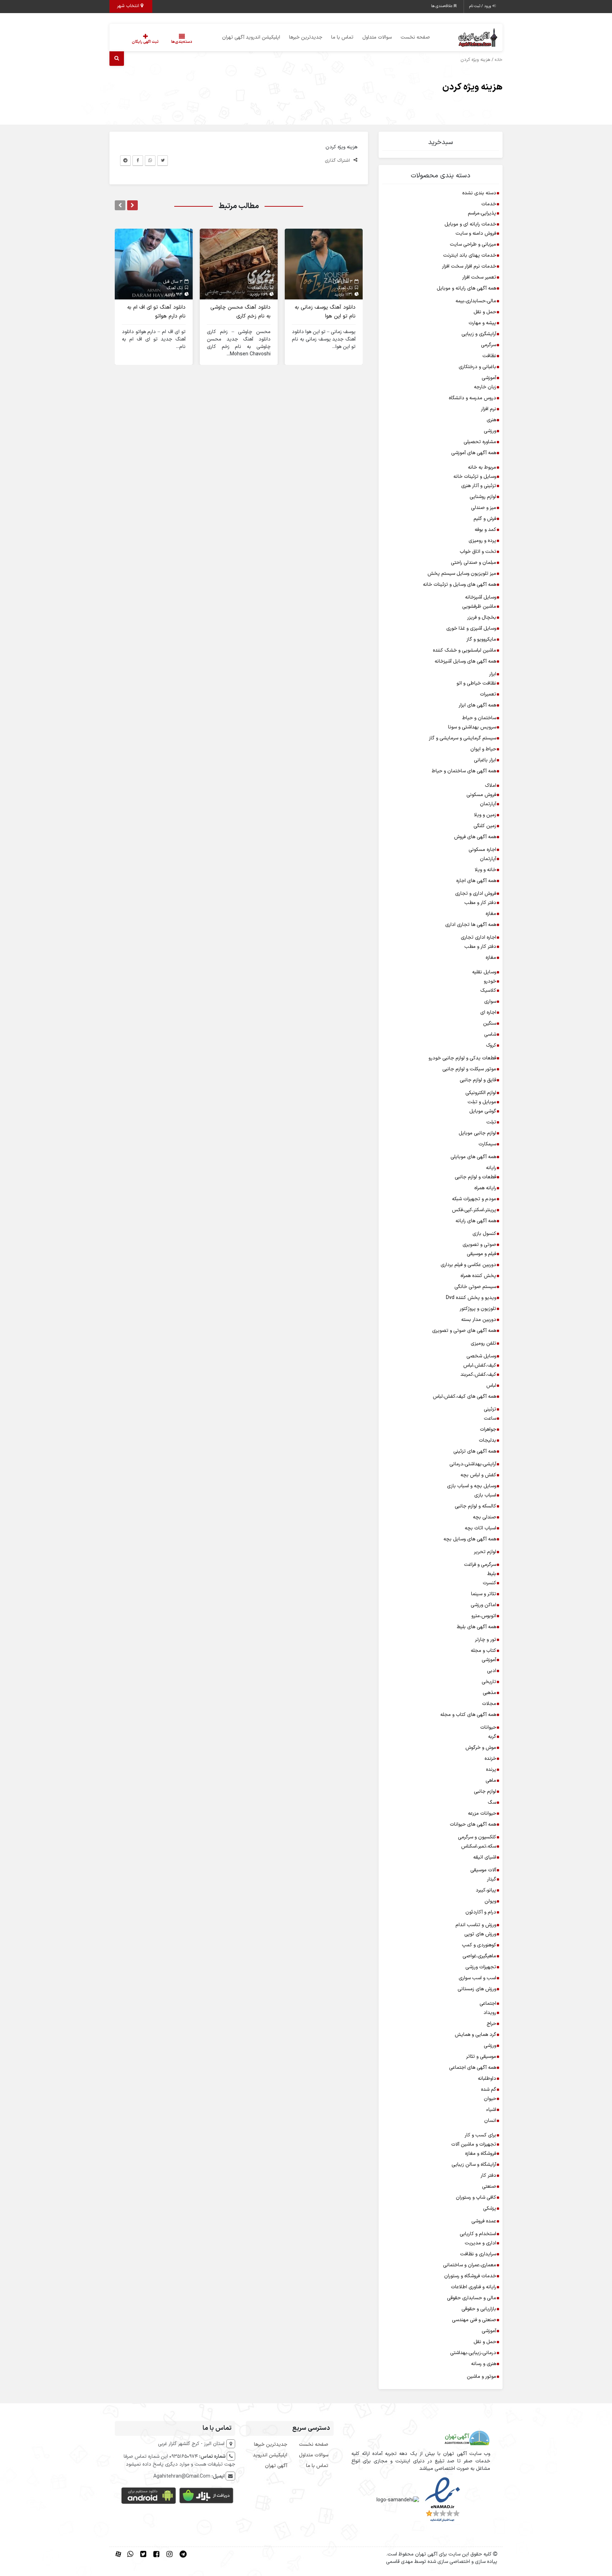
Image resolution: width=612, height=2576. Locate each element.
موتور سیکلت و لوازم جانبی (469, 1069)
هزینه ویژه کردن (472, 87)
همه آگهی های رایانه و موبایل (466, 288)
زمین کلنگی (485, 826)
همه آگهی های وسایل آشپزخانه (465, 661)
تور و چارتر (486, 1640)
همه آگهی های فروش (475, 837)
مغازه (491, 914)
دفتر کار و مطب (480, 903)
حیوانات (488, 1727)
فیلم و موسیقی (481, 1254)
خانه (499, 60)
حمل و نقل (485, 312)
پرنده (491, 1770)
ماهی (491, 1781)
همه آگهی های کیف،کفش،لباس (464, 1396)
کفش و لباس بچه (478, 1475)
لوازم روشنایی (483, 497)
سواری (490, 1001)
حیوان (490, 2099)
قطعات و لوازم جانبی (475, 1177)
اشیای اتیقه (485, 1857)
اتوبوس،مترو (484, 1616)
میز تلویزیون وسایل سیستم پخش (462, 574)
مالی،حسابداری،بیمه (476, 301)
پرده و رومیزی (482, 541)
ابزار (493, 674)
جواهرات (488, 1429)
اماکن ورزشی (483, 1605)
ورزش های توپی (480, 1934)
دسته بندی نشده (479, 193)
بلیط (492, 1574)
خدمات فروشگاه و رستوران (470, 2276)
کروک (491, 1045)
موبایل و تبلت (482, 1102)
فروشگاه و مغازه (481, 2154)
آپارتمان (488, 804)
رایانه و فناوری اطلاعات (474, 2287)
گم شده (489, 2090)
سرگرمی (489, 345)
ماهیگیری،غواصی (479, 1956)
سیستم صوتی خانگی (475, 1287)
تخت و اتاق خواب (478, 552)
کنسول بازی (484, 1234)
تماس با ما (342, 37)
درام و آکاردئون (481, 1912)
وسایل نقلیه (484, 972)
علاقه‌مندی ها (442, 6)
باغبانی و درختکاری (477, 367)
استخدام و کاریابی (478, 2234)
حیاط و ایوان (483, 749)
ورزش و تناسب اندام (476, 1925)
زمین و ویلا (485, 815)
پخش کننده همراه (478, 1276)
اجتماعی (488, 2003)
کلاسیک (488, 991)
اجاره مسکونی (482, 850)
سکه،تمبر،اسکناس (479, 1846)
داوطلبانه (487, 2079)
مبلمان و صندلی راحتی (474, 563)
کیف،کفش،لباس (480, 1365)
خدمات (489, 204)
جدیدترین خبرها (306, 37)
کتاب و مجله (483, 1651)
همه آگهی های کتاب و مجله (468, 1715)
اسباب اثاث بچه (480, 1528)
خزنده (490, 1759)
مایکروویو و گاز (481, 639)
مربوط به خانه (482, 467)
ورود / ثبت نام (481, 6)
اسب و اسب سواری (477, 1978)
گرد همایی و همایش (475, 2035)
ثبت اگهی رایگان (145, 42)
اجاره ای (488, 1012)
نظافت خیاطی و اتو (476, 683)
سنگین (490, 1023)
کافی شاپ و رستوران (476, 2197)
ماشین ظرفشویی (479, 606)
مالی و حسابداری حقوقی (472, 2298)
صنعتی (489, 2186)
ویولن (490, 1901)
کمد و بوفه (485, 530)
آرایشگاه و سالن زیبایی (474, 2165)
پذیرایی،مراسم (482, 213)
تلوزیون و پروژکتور (478, 1309)
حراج (491, 2024)
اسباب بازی (485, 1495)
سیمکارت (487, 1144)
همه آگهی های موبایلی (473, 1157)
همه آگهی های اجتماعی (473, 2068)
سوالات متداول (377, 37)
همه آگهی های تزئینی (475, 1451)
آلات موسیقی (483, 1870)
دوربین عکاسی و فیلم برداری (468, 1265)
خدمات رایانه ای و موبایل (470, 224)
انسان (490, 2121)
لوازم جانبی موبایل (477, 1133)
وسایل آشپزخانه (481, 597)
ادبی (492, 1671)
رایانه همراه (485, 1188)
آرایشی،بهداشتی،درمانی (473, 1464)
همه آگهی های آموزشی (474, 453)
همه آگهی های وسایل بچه (470, 1539)
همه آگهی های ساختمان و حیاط (464, 771)
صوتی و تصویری (479, 1245)
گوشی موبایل (483, 1111)
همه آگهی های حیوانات (473, 1824)
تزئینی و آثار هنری (479, 486)
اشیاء (491, 2110)
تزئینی (490, 1409)
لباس (491, 1386)
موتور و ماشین (481, 2377)
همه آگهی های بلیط (477, 1627)
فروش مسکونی (481, 795)
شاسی (490, 1034)
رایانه (491, 1168)
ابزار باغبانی (485, 760)
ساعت (490, 1418)
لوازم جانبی (485, 1791)
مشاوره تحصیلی (480, 442)
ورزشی (490, 431)
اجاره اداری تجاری (478, 937)
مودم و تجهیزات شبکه (474, 1199)
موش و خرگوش (481, 1748)
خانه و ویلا (485, 870)
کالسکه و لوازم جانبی (475, 1506)
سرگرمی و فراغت (480, 1565)
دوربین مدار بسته (479, 1320)
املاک (491, 786)
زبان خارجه (485, 387)
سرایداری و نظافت (478, 2254)
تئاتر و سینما (484, 1594)
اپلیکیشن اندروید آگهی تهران (251, 37)
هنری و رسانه (484, 2364)
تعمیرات (488, 694)
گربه (492, 1737)
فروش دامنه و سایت (476, 233)
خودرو (490, 981)
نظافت (489, 356)
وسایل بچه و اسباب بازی (472, 1486)
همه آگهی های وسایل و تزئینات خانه (460, 585)
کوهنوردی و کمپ (479, 1945)
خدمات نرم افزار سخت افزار (469, 266)
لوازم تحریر (485, 1552)
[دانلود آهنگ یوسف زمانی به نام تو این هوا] (324, 264)
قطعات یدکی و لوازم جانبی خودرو (462, 1058)
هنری (491, 420)
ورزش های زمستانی (477, 1989)
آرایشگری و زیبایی (479, 334)
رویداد (490, 2013)
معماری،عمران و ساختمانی (470, 2265)
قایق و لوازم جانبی (478, 1080)
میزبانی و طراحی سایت (473, 244)
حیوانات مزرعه (482, 1813)
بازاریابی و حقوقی (479, 2309)
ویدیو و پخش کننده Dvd (471, 1298)
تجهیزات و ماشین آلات (474, 2144)
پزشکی (490, 2208)
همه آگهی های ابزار (477, 705)
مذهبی (489, 1693)
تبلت (491, 1122)
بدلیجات (488, 1440)
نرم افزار (489, 409)
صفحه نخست (415, 37)
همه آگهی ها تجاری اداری (471, 925)
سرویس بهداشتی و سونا (472, 727)
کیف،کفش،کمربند (478, 1375)
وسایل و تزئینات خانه (475, 477)
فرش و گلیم (485, 519)
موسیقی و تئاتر (481, 2057)
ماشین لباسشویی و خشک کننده (464, 650)
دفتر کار (488, 2176)
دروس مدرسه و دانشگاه (472, 398)
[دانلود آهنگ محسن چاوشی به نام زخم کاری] (239, 264)
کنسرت (489, 1583)
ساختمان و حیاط (479, 718)
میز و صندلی (484, 508)
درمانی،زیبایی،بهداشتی (473, 2353)
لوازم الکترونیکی (481, 1093)
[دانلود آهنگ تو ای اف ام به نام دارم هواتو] (154, 264)
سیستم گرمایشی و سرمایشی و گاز (463, 738)
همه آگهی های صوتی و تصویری (464, 1331)
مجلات (489, 1704)
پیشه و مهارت (482, 323)
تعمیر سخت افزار (479, 277)
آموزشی (489, 378)
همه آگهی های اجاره (476, 881)
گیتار (492, 1879)
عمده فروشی (484, 2221)
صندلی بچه (484, 1517)
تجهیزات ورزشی (481, 1967)
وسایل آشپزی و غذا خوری (471, 628)
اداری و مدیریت (480, 2243)
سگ (492, 1802)
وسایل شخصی (481, 1356)
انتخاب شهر (129, 6)
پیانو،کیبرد (486, 1890)
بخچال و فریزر (482, 617)
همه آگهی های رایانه (476, 1221)
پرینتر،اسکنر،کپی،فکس (474, 1210)
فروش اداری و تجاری (476, 894)
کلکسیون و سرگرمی (477, 1837)
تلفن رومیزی (483, 1343)
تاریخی (489, 1682)
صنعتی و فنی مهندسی (474, 2320)
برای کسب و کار (480, 2135)
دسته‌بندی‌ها (182, 42)
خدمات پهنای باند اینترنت (470, 255)
